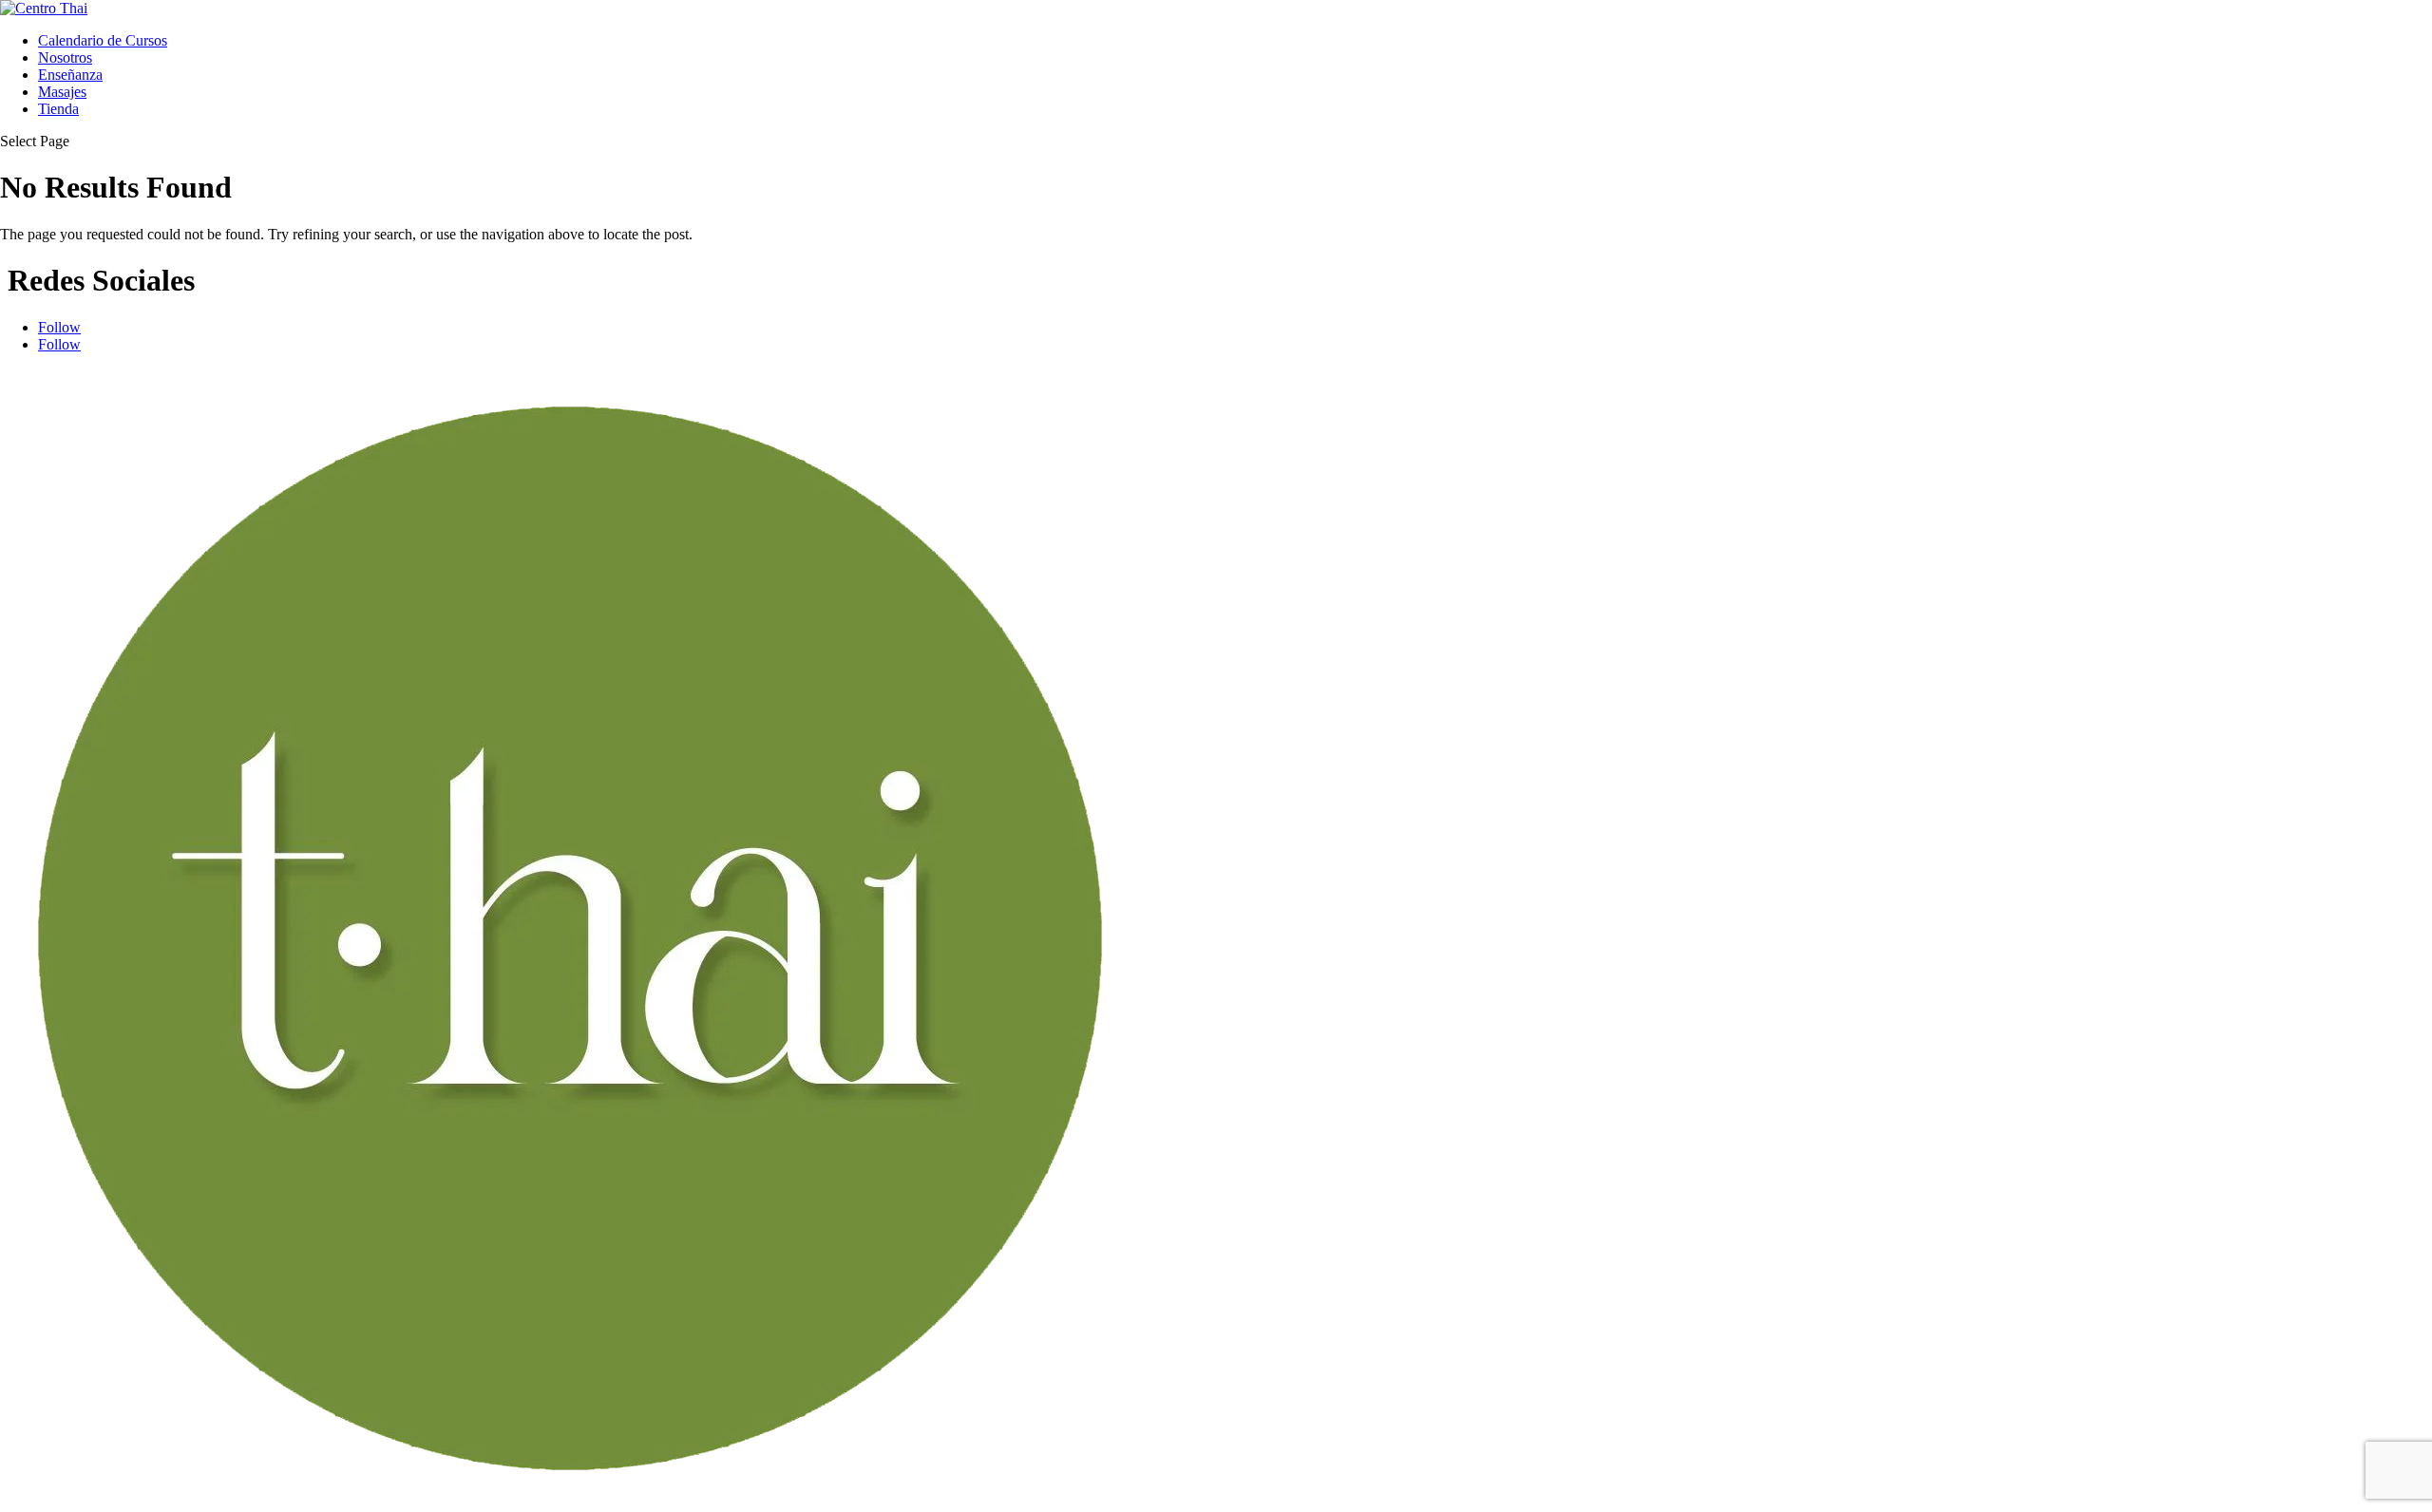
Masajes (62, 92)
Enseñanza (70, 75)
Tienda (58, 109)
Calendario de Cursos (103, 40)
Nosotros (65, 57)
